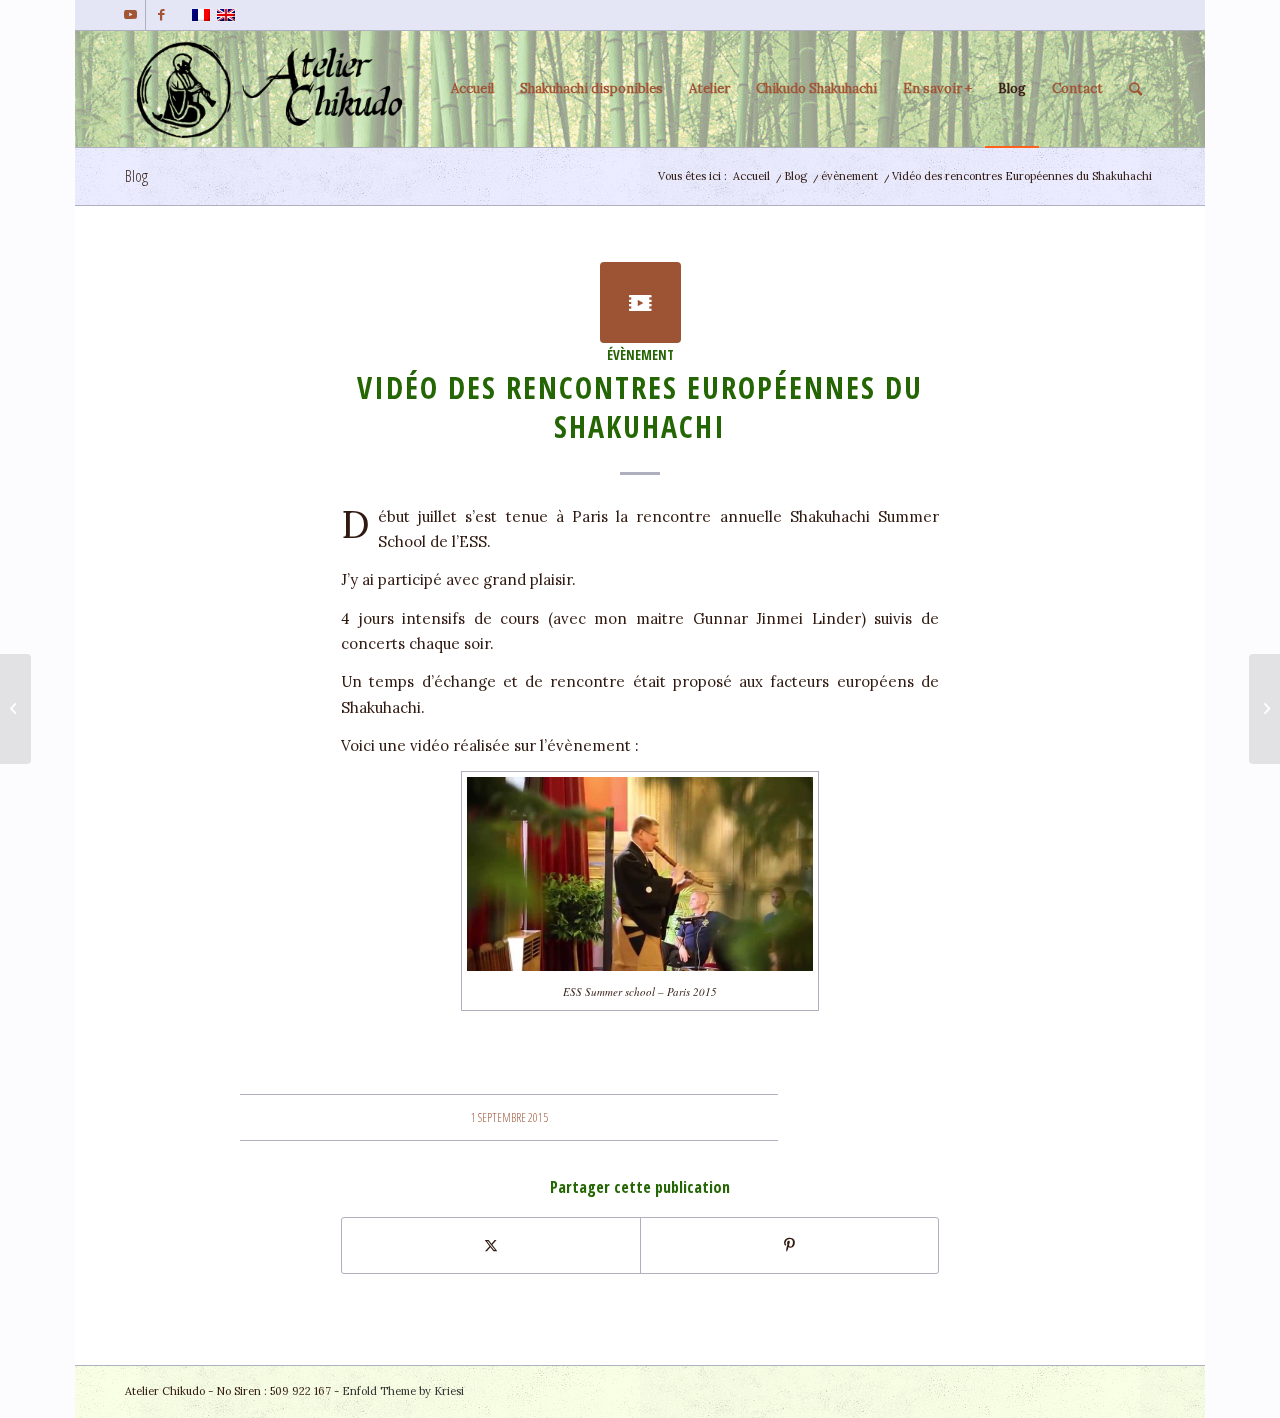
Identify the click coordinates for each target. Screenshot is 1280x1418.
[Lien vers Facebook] (161, 15)
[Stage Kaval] (15, 709)
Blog (136, 176)
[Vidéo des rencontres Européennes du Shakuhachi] (640, 302)
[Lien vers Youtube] (130, 15)
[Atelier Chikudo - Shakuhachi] (275, 89)
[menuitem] (472, 89)
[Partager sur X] (491, 1245)
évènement (640, 355)
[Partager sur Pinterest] (789, 1245)
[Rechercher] (1135, 89)
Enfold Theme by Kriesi (403, 1391)
